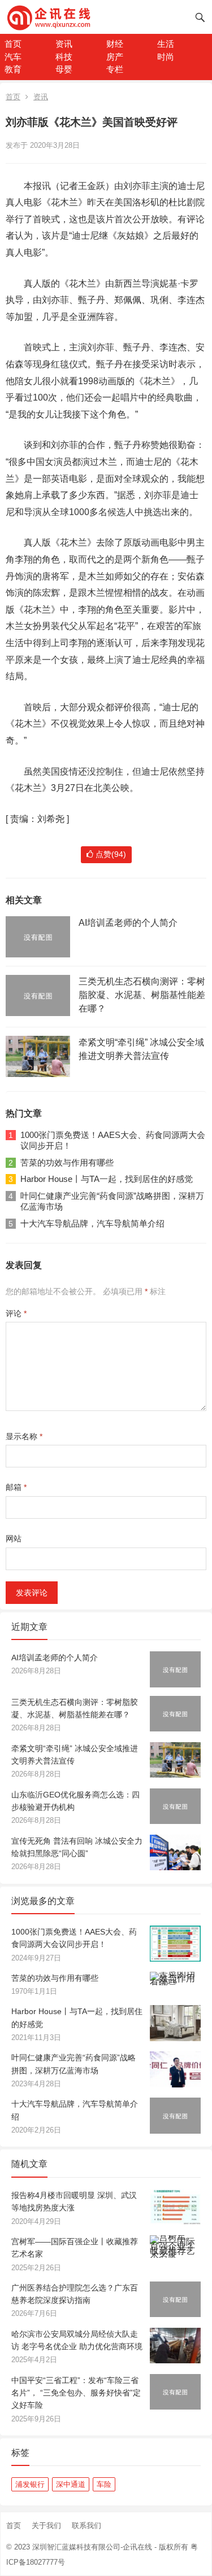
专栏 (115, 69)
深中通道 (71, 2484)
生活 (166, 44)
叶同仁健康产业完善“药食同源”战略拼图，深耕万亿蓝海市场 (112, 1201)
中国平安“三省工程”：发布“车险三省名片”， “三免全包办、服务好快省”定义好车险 (76, 2393)
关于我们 (46, 2526)
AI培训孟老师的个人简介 (128, 923)
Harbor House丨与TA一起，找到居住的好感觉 (107, 1179)
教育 (13, 69)
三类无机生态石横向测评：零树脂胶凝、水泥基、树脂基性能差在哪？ (142, 995)
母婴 (64, 69)
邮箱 (16, 1487)
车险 (104, 2484)
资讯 (64, 44)
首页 (13, 44)
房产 (115, 57)
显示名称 (24, 1436)
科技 (64, 57)
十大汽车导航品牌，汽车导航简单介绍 (92, 1223)
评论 (16, 1313)
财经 (115, 44)
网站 (14, 1538)
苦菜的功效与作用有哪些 (67, 1162)
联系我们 (86, 2526)
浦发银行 (30, 2484)
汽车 (13, 57)
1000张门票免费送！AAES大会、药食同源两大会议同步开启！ (113, 1140)
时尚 (166, 57)
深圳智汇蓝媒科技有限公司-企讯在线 (92, 2547)
